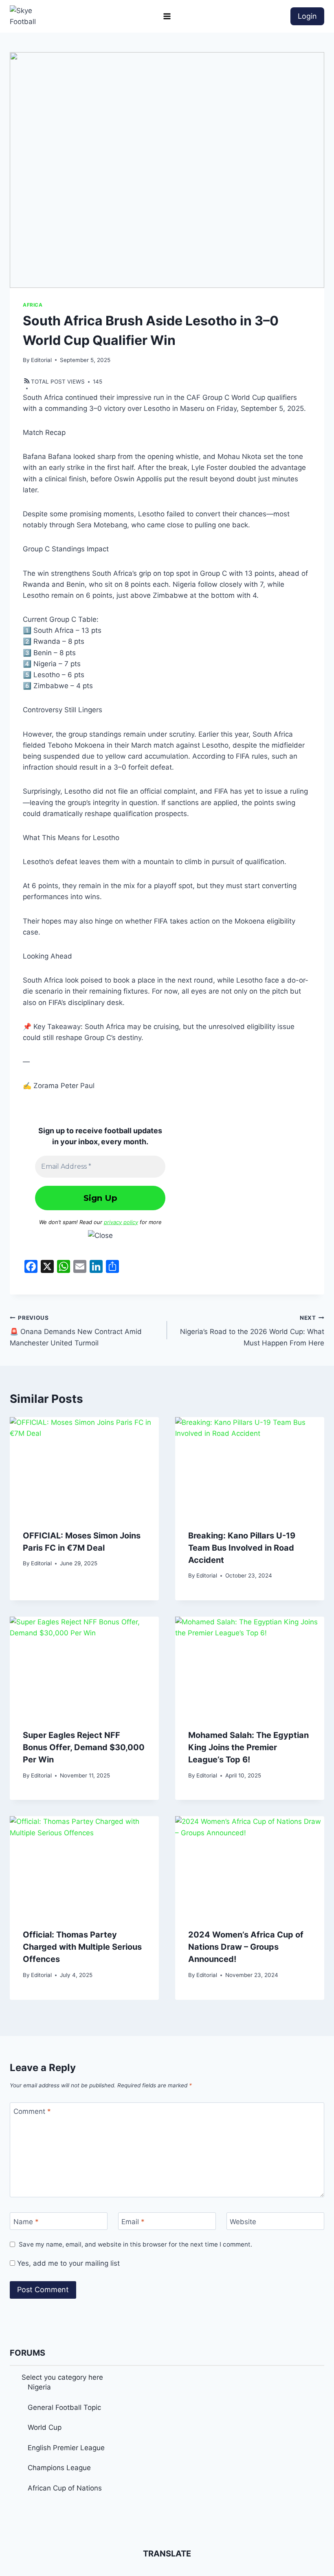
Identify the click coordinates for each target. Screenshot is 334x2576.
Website (243, 2222)
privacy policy (121, 1222)
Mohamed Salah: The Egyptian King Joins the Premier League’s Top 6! (248, 1747)
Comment (32, 2111)
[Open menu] (167, 16)
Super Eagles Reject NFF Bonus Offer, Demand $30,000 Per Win (84, 1747)
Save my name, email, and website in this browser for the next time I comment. (135, 2244)
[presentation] (84, 1467)
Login (307, 16)
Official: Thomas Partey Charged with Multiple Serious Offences (82, 1947)
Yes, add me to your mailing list (67, 2263)
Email (133, 2222)
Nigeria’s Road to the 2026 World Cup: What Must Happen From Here (252, 1331)
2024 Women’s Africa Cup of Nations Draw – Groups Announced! (246, 1947)
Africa (33, 305)
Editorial (41, 360)
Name (26, 2222)
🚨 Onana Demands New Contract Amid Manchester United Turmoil (76, 1331)
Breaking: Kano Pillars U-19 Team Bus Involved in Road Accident (242, 1548)
